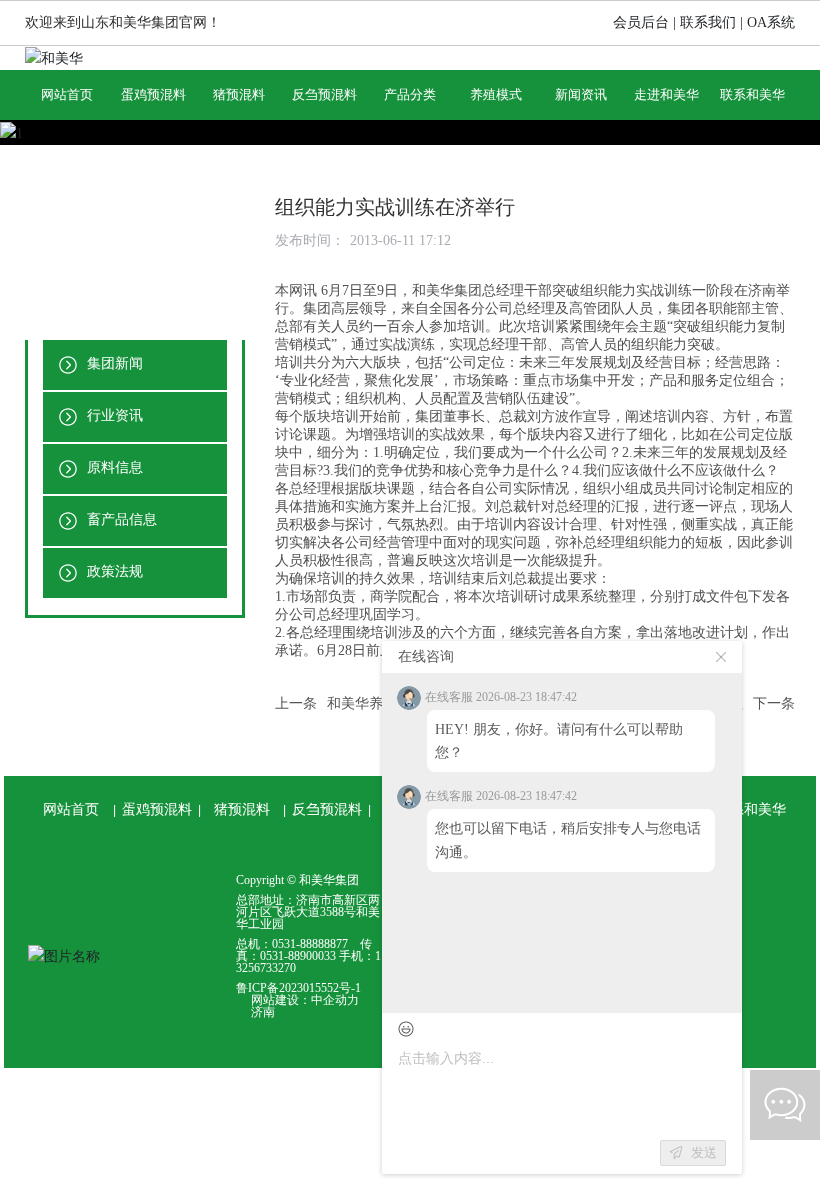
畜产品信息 (120, 519)
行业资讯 (113, 415)
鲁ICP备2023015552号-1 (298, 988)
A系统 (776, 22)
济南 (263, 1012)
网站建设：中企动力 (305, 1000)
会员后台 (641, 22)
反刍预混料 (327, 809)
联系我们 (708, 22)
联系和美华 (751, 809)
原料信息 (113, 467)
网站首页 (71, 809)
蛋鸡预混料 (157, 809)
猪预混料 (242, 809)
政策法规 (113, 571)
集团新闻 (113, 363)
